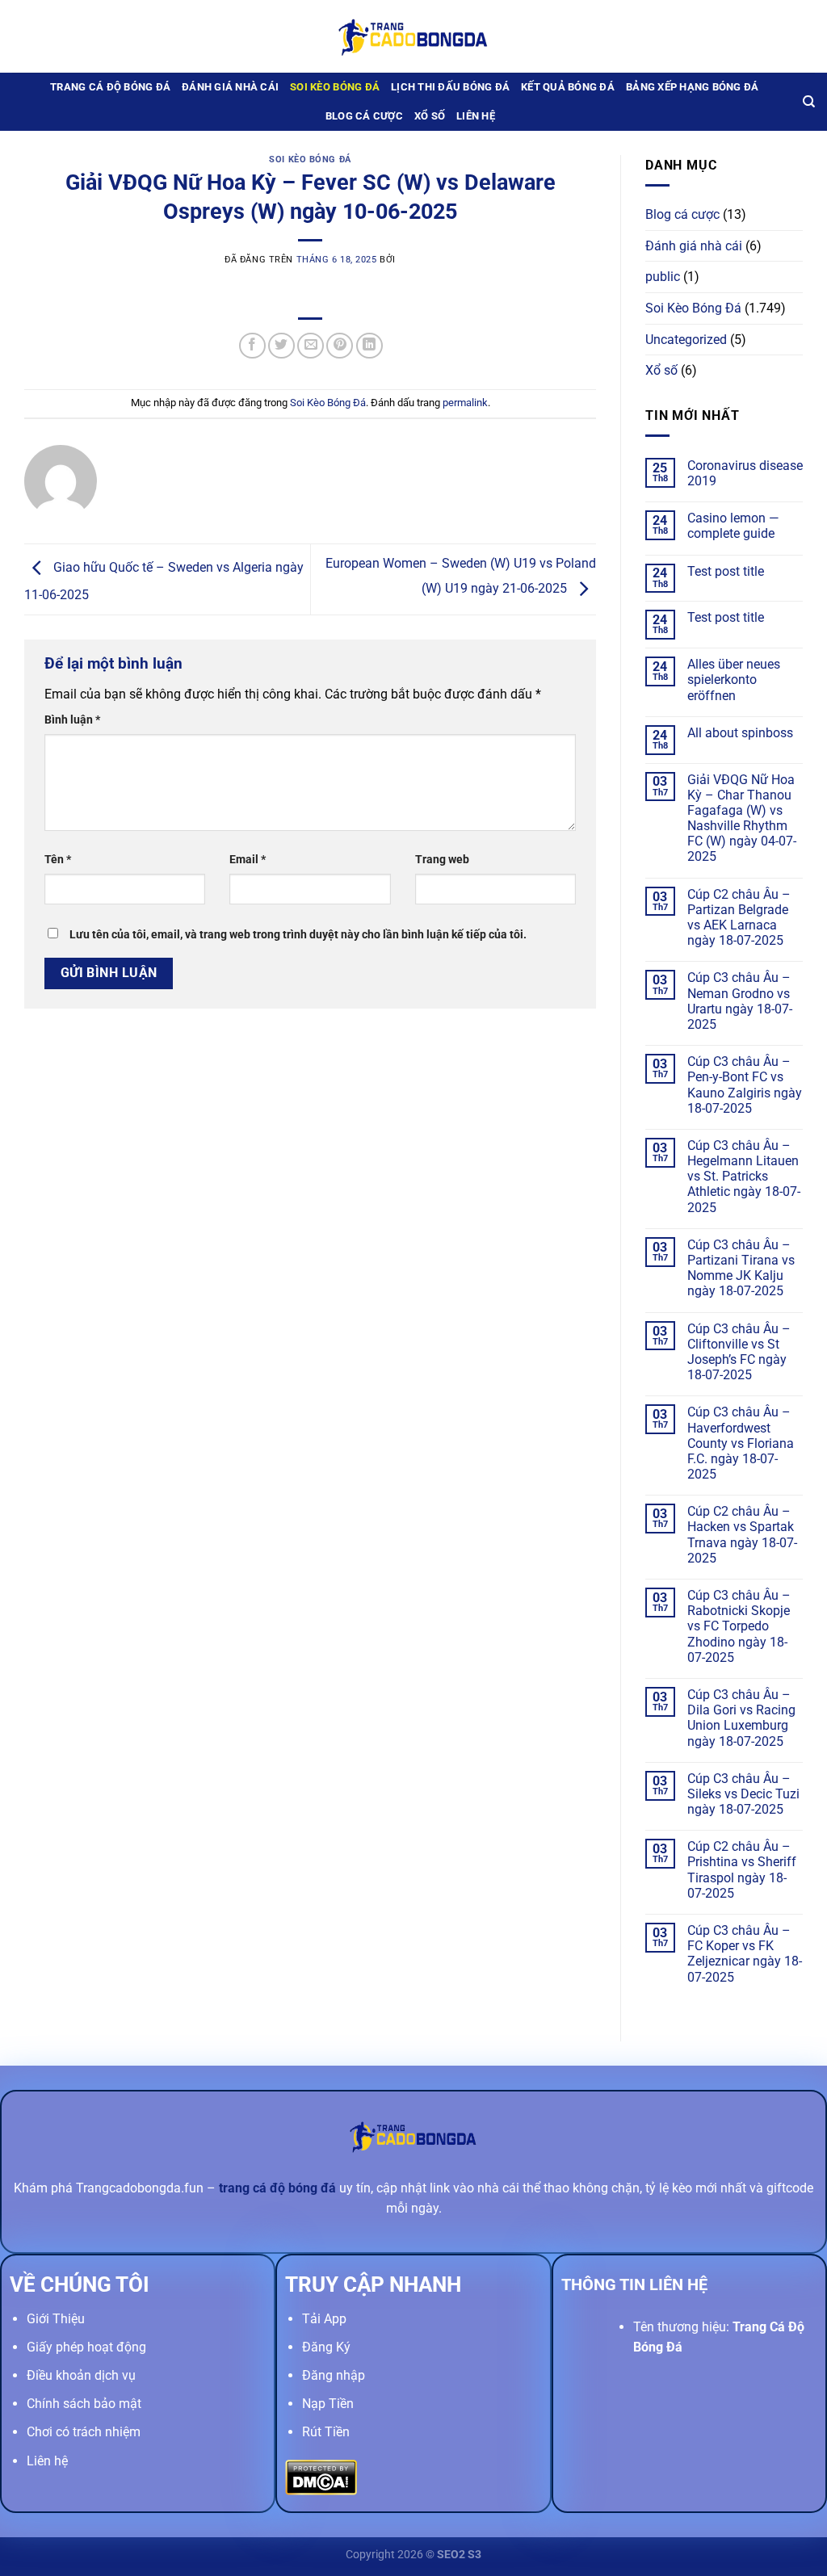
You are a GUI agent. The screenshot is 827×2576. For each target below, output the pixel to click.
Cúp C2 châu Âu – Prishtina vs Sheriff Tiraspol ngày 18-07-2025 (742, 1870)
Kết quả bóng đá (568, 87)
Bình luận (72, 720)
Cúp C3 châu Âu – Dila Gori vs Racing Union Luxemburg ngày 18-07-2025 (741, 1718)
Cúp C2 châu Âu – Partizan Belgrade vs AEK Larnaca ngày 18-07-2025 (739, 918)
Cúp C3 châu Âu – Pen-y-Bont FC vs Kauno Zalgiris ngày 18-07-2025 (745, 1085)
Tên (58, 860)
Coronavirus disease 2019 (745, 473)
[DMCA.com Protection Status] (321, 2476)
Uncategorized (686, 340)
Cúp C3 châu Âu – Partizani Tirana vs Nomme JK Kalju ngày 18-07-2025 (741, 1268)
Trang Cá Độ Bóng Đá (110, 87)
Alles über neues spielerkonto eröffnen (734, 680)
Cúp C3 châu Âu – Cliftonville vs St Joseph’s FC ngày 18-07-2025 (739, 1352)
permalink (465, 403)
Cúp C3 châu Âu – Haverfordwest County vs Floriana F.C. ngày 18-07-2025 (741, 1443)
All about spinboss (740, 733)
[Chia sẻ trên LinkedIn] (369, 346)
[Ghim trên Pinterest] (340, 346)
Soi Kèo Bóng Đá (335, 87)
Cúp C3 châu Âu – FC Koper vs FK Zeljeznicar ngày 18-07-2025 (745, 1954)
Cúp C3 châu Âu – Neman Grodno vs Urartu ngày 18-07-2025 (740, 1001)
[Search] (809, 102)
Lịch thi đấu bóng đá (450, 87)
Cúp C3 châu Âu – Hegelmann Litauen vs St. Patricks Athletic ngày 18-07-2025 (744, 1177)
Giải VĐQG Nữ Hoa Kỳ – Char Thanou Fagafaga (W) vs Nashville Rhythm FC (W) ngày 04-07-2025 (742, 818)
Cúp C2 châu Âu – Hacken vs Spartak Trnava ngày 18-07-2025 (742, 1535)
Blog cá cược (364, 116)
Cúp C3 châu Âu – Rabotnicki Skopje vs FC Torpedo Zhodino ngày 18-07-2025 (739, 1626)
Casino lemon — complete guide (733, 526)
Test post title (726, 571)
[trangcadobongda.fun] (413, 36)
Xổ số (430, 116)
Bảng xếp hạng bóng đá (692, 87)
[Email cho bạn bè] (311, 346)
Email (248, 860)
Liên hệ (476, 116)
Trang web (442, 860)
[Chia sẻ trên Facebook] (252, 346)
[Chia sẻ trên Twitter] (281, 346)
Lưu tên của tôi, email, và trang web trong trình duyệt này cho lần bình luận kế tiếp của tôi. (298, 935)
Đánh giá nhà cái (230, 87)
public (663, 277)
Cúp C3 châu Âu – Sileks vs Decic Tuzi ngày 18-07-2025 (743, 1794)
